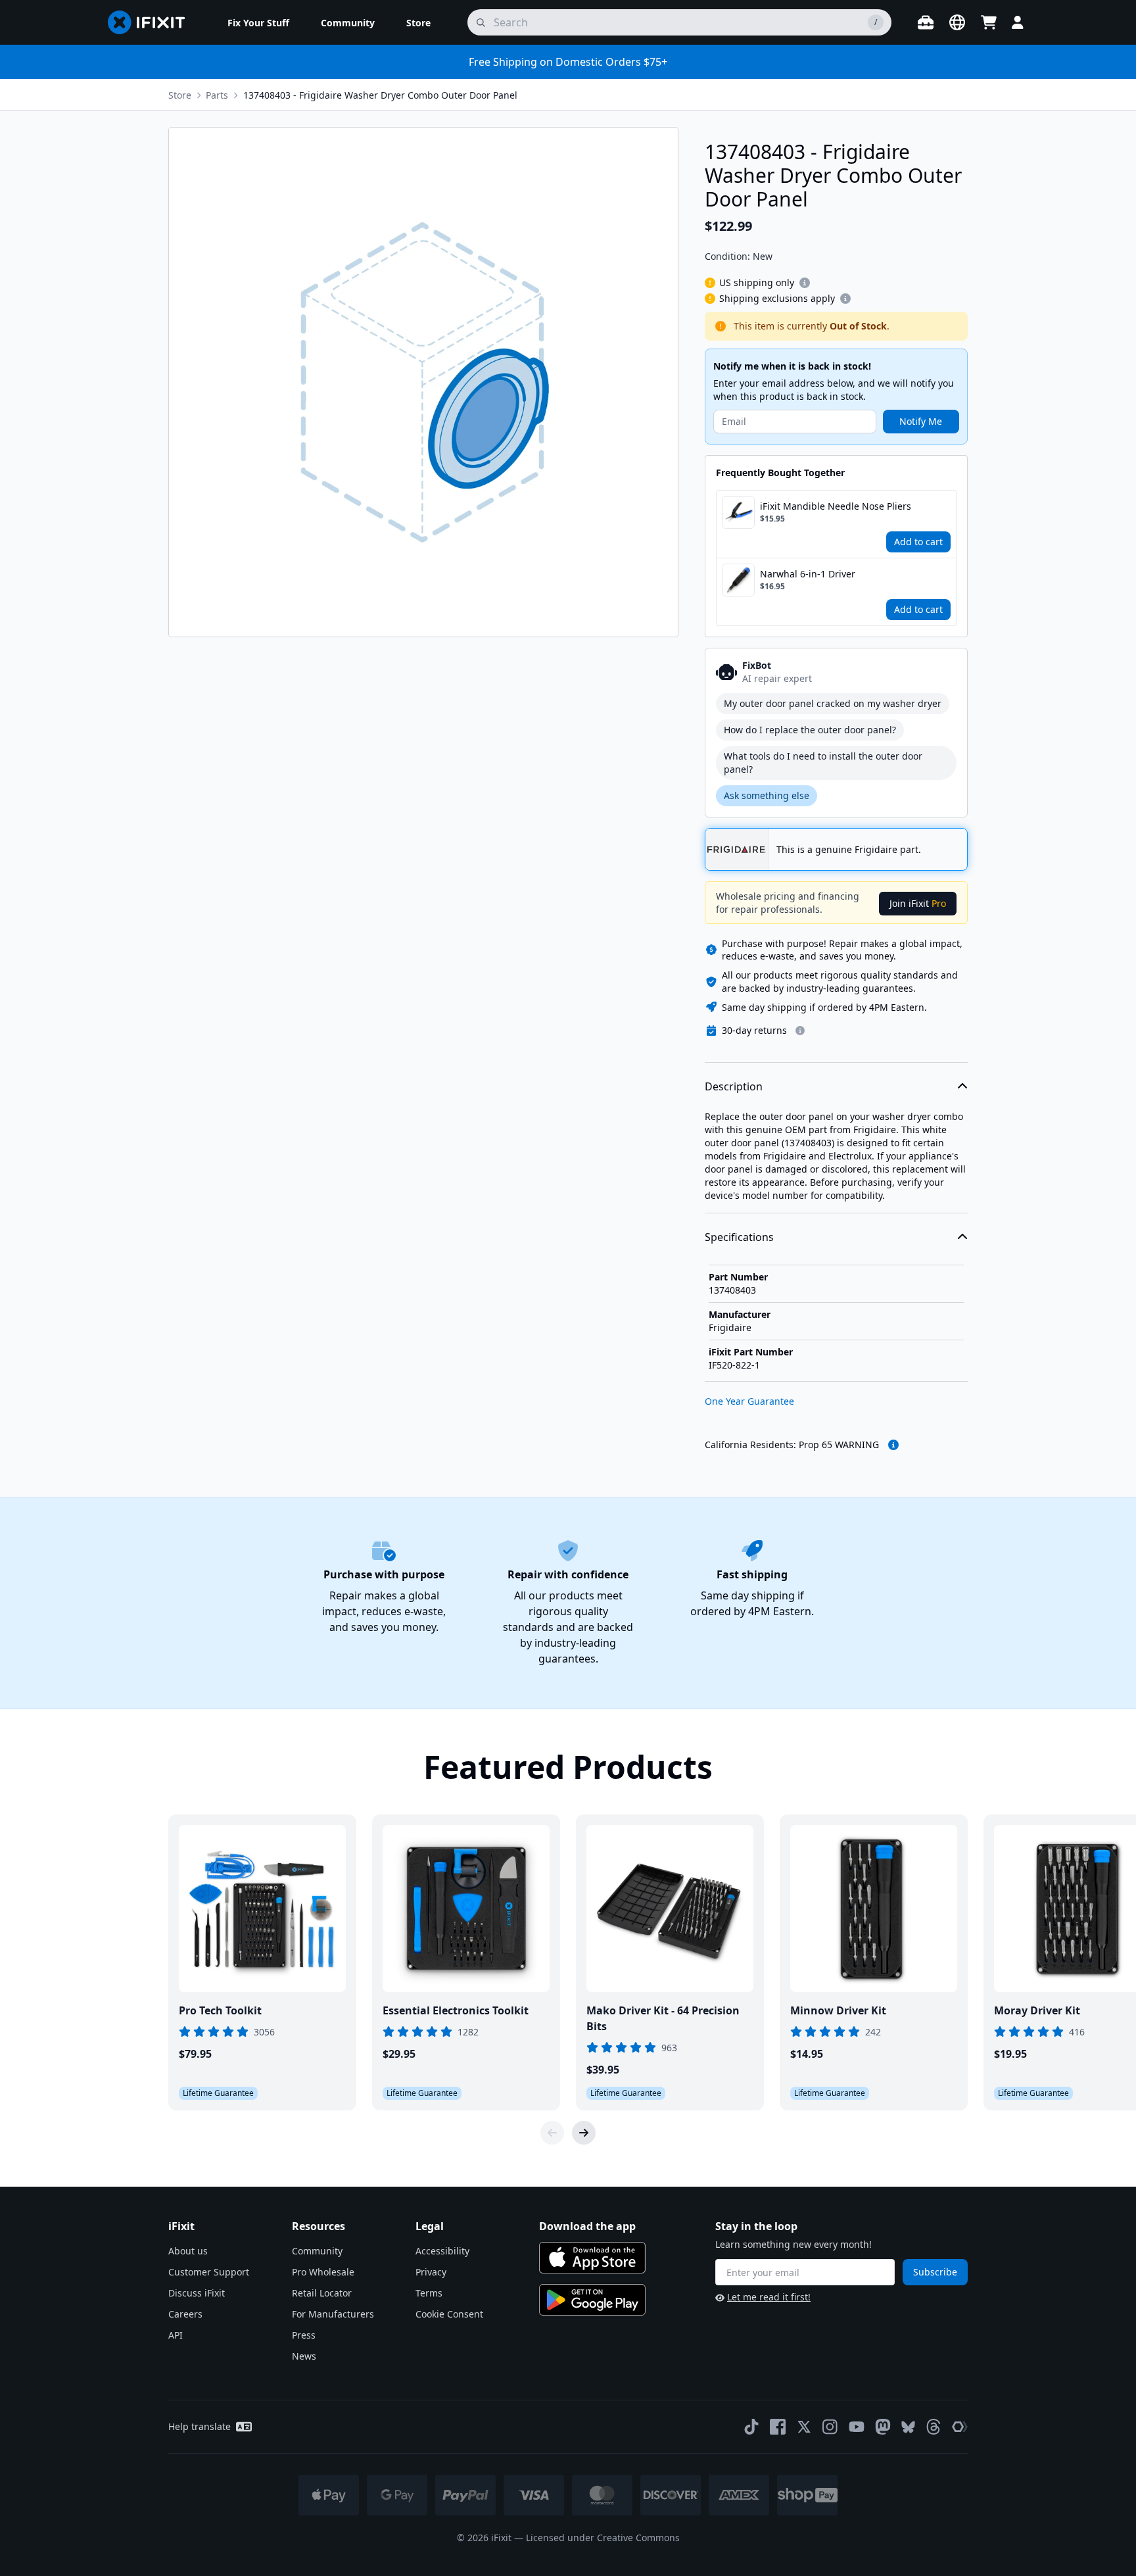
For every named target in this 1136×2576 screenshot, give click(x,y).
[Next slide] (584, 2133)
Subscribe (935, 2272)
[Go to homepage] (152, 22)
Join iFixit (918, 903)
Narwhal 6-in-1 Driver (808, 574)
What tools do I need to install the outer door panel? (823, 763)
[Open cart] (989, 22)
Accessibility (442, 2251)
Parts (217, 95)
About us (188, 2251)
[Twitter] (804, 2427)
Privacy (431, 2272)
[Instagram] (830, 2427)
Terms (429, 2293)
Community (317, 2251)
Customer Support (209, 2272)
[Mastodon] (883, 2427)
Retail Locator (322, 2293)
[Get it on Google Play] (592, 2300)
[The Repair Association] (960, 2427)
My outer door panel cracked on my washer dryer (833, 703)
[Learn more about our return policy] (800, 1031)
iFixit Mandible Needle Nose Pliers (836, 506)
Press (304, 2335)
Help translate (200, 2426)
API (176, 2335)
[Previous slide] (552, 2133)
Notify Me (921, 421)
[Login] (1018, 22)
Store (180, 95)
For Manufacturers (333, 2314)
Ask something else (767, 795)
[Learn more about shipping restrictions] (805, 283)
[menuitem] (258, 22)
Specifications (739, 1237)
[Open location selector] (957, 22)
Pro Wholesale (323, 2272)
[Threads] (934, 2427)
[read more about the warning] (893, 1445)
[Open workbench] (926, 22)
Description (734, 1086)
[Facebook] (778, 2427)
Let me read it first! (769, 2297)
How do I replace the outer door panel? (810, 730)
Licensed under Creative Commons (603, 2538)
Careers (185, 2314)
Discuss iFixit (197, 2293)
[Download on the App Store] (592, 2258)
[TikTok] (751, 2427)
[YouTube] (857, 2427)
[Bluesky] (908, 2427)
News (304, 2356)
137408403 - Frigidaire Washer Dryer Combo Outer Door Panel (380, 95)
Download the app (587, 2226)
